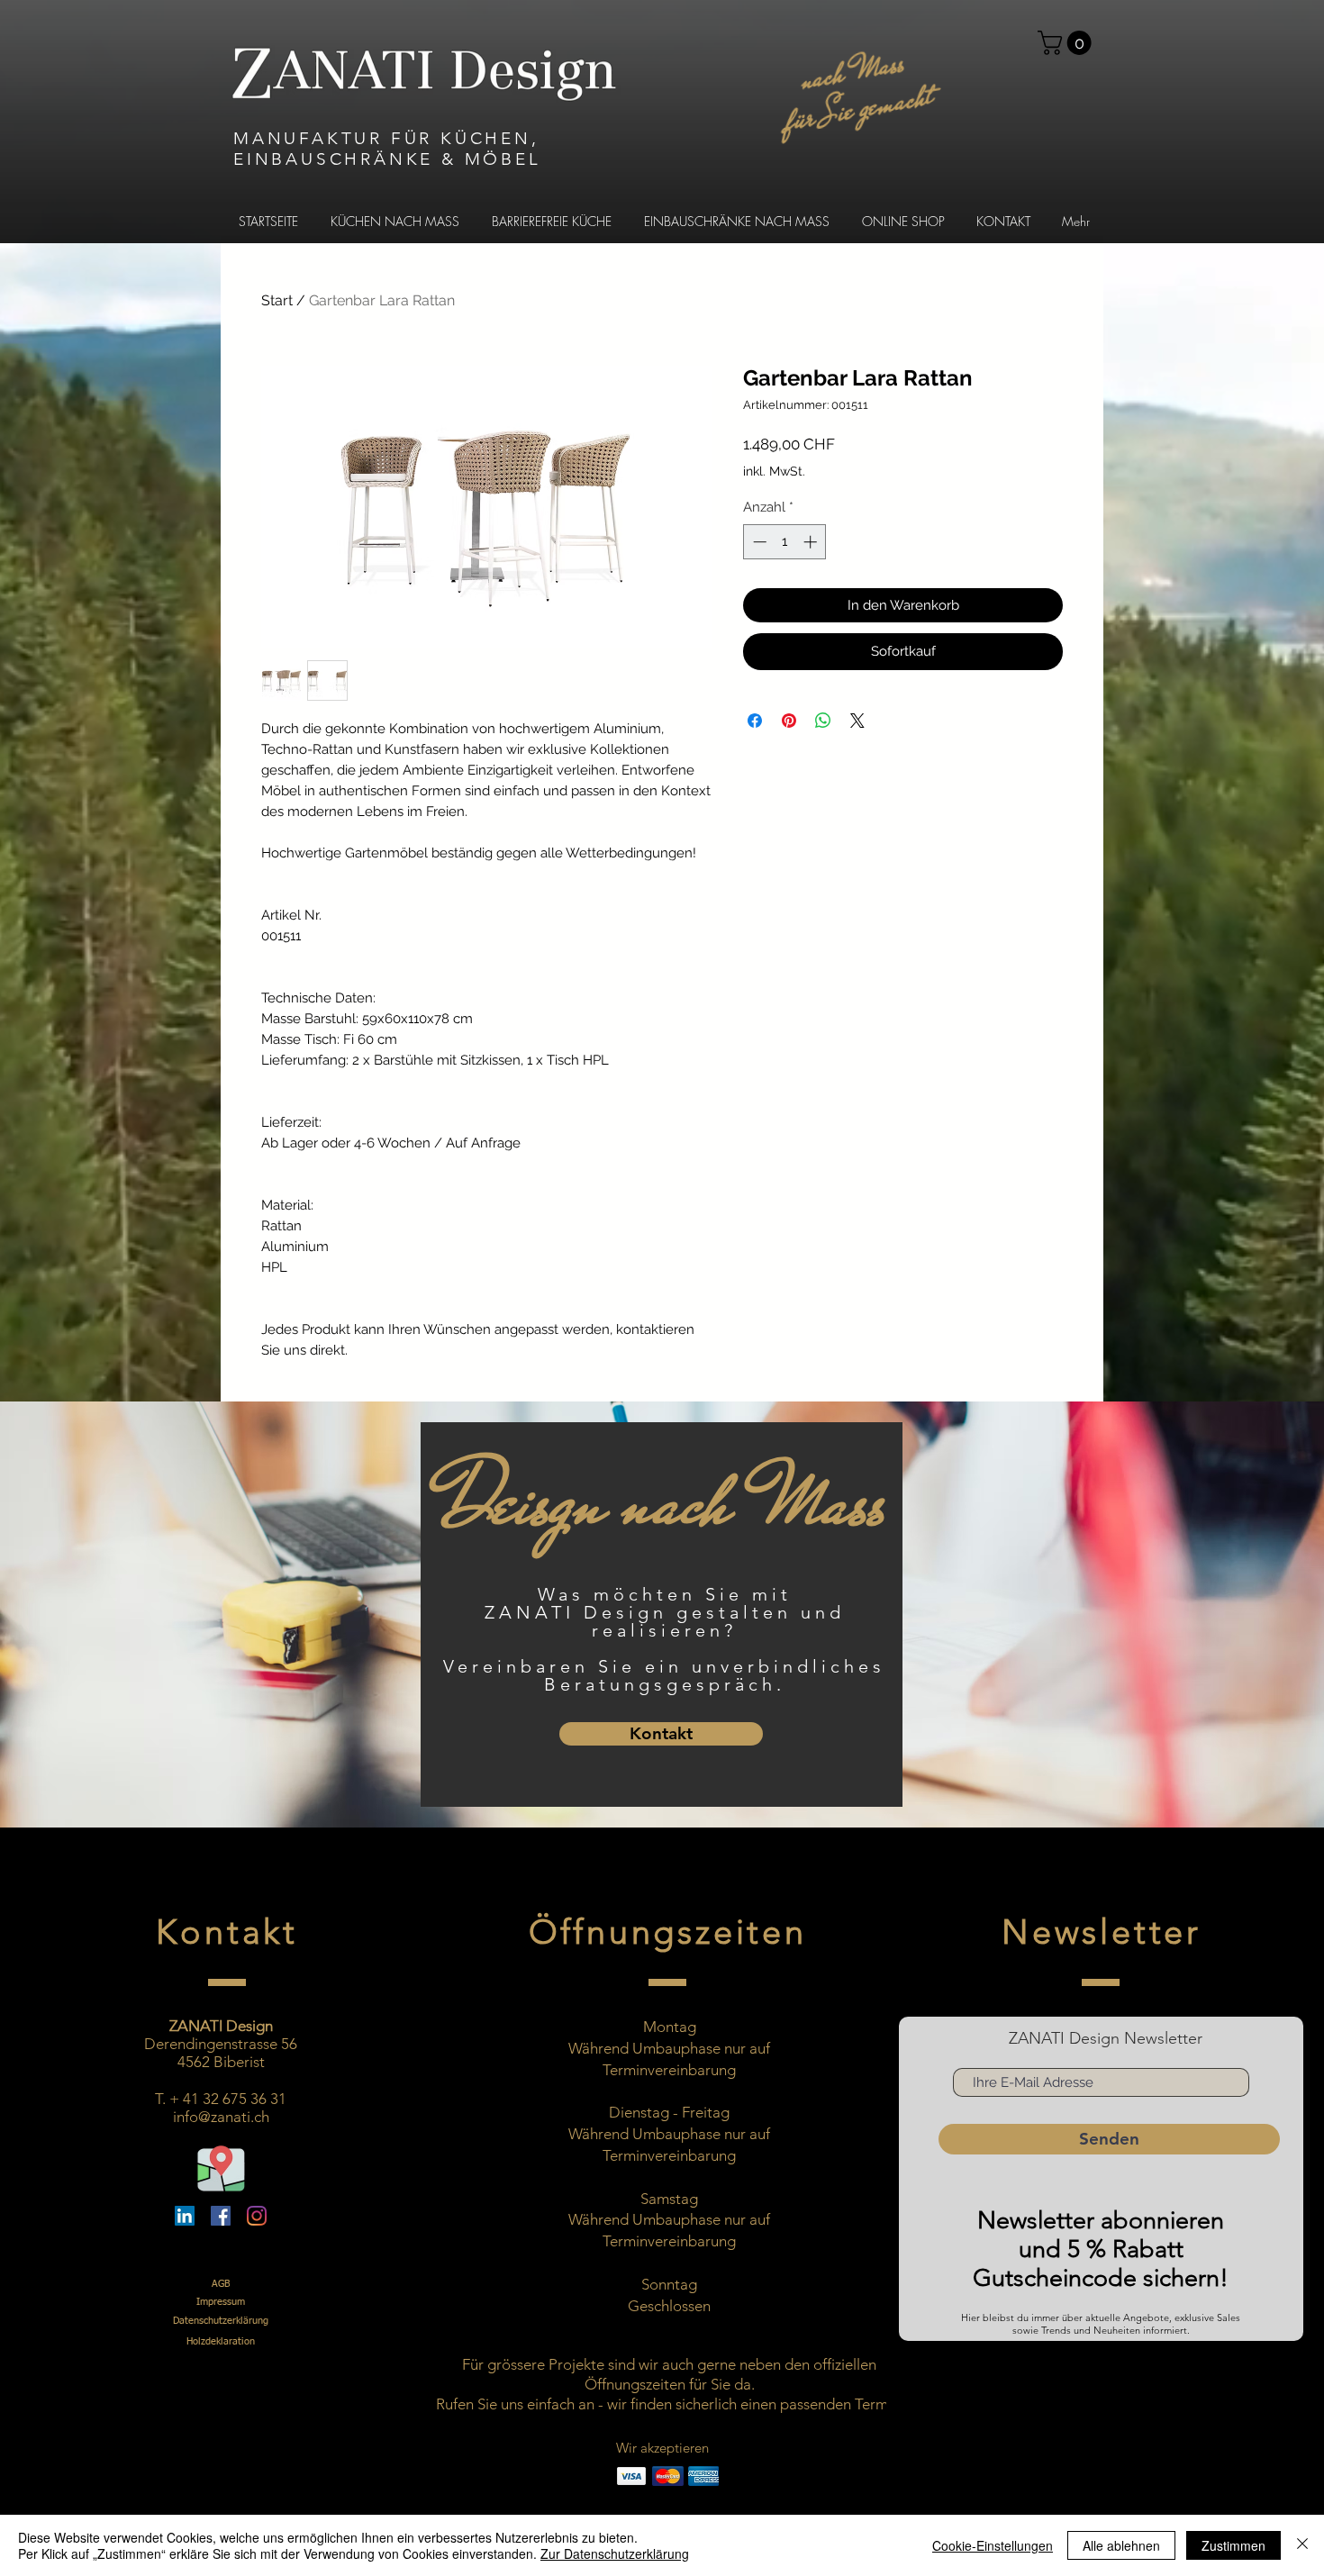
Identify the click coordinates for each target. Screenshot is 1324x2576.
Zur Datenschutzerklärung (615, 2553)
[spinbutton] (785, 542)
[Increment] (812, 542)
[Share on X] (857, 721)
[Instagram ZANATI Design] (257, 2216)
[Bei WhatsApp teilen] (823, 721)
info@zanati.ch (221, 2117)
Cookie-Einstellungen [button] (993, 2545)
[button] (1067, 43)
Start (277, 300)
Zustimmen (1233, 2545)
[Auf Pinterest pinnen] (789, 721)
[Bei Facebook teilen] (755, 721)
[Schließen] (1302, 2545)
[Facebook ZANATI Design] (221, 2216)
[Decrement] (758, 542)
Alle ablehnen (1121, 2545)
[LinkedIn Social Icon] (185, 2216)
